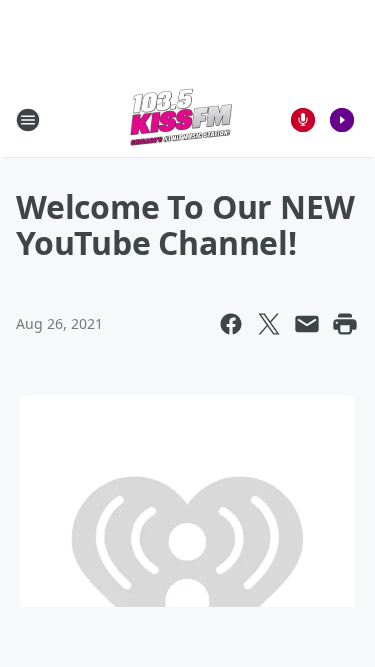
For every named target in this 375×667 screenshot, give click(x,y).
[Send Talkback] (303, 120)
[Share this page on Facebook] (231, 324)
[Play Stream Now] (342, 120)
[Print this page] (345, 324)
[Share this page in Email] (307, 324)
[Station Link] (181, 119)
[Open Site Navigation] (28, 120)
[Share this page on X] (269, 324)
